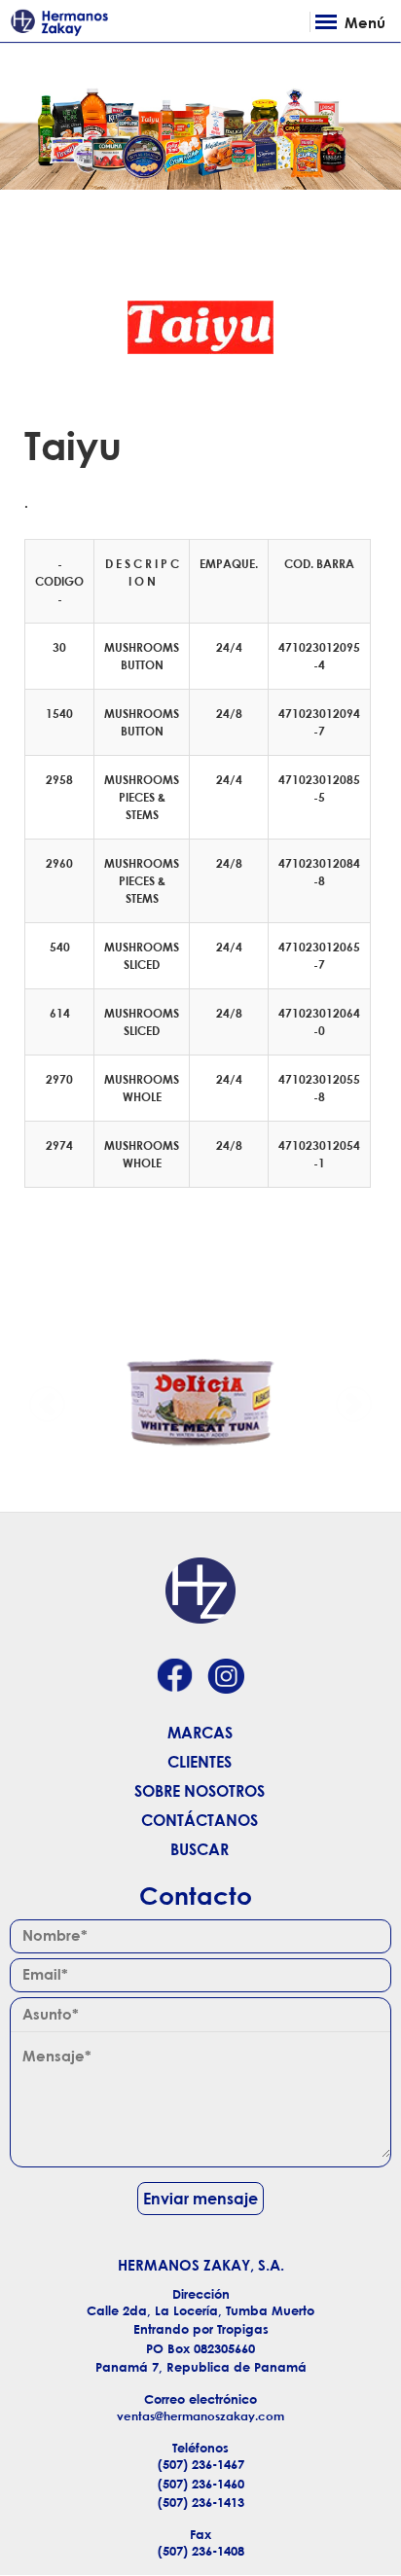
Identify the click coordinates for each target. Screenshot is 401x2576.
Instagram (226, 1678)
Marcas (200, 1733)
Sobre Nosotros (200, 1791)
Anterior (48, 1402)
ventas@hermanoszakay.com (200, 2416)
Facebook (174, 1678)
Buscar (200, 1849)
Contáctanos (200, 1820)
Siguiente (353, 1402)
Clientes (200, 1762)
